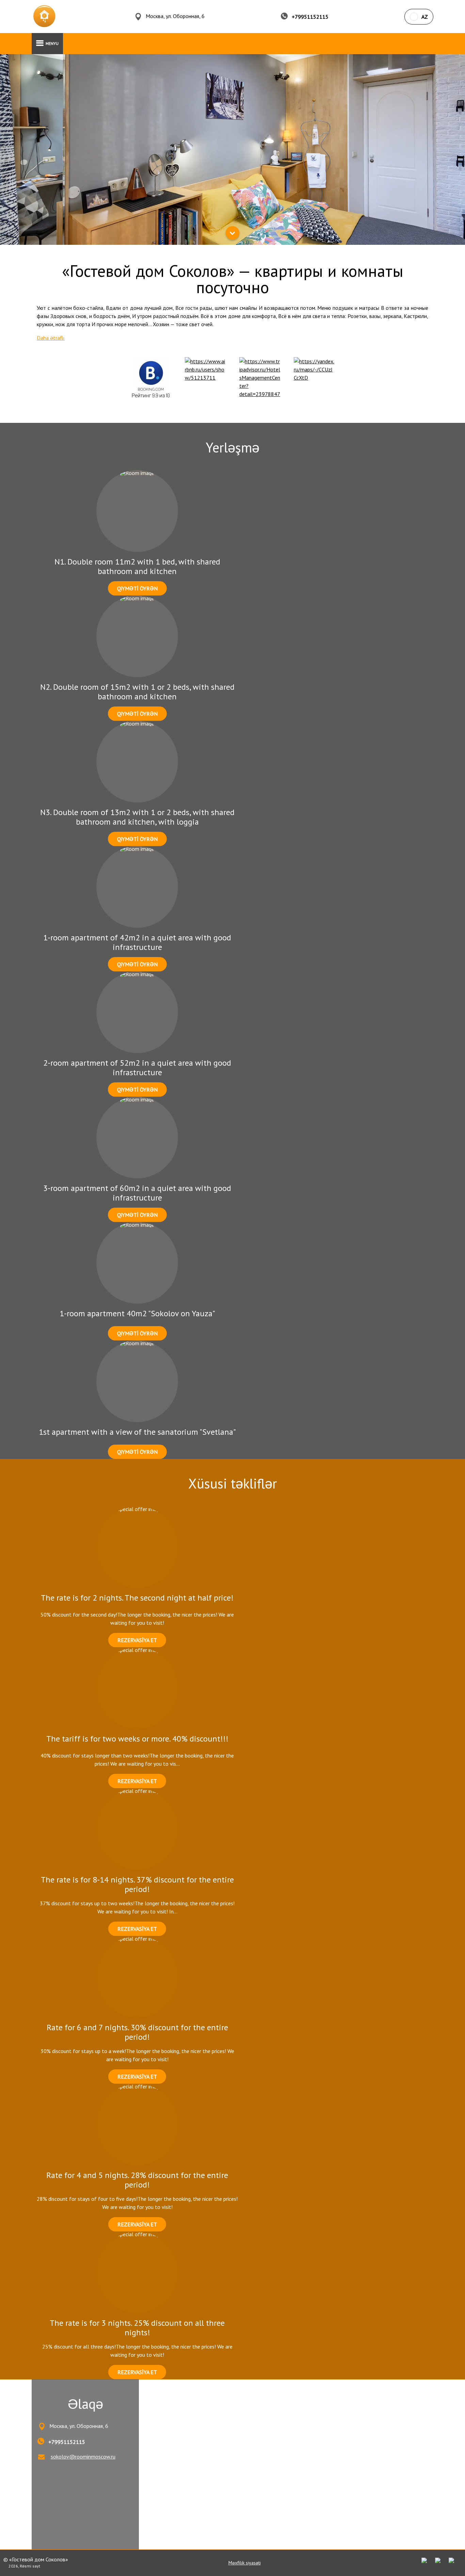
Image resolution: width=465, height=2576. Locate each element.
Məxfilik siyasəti (245, 2563)
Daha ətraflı (51, 338)
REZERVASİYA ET (137, 1640)
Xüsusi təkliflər (233, 1483)
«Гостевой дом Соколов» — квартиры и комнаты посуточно (233, 279)
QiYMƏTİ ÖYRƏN (137, 588)
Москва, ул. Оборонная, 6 (175, 16)
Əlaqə (85, 2404)
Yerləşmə (233, 447)
